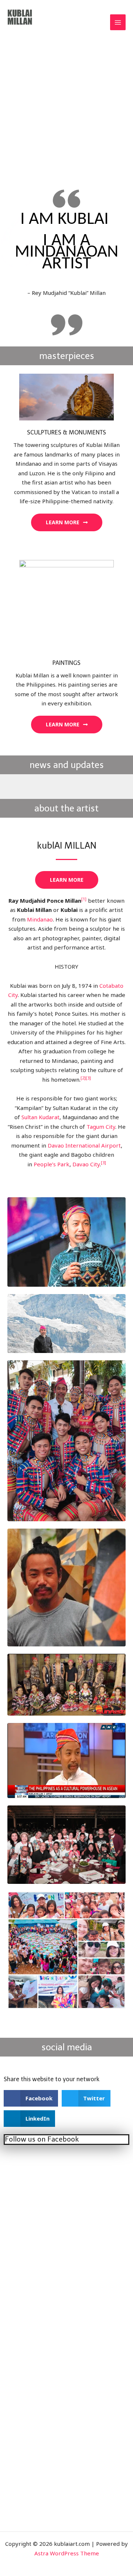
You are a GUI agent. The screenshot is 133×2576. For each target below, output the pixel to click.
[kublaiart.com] (20, 18)
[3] (88, 1078)
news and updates (67, 765)
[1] (84, 899)
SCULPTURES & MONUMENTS (66, 432)
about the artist (66, 808)
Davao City (86, 1164)
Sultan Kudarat (40, 1117)
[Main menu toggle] (118, 22)
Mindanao (40, 919)
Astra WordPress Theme (67, 2553)
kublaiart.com (32, 35)
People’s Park (52, 1164)
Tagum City (101, 1127)
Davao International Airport (84, 1145)
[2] (83, 1078)
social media (67, 2047)
